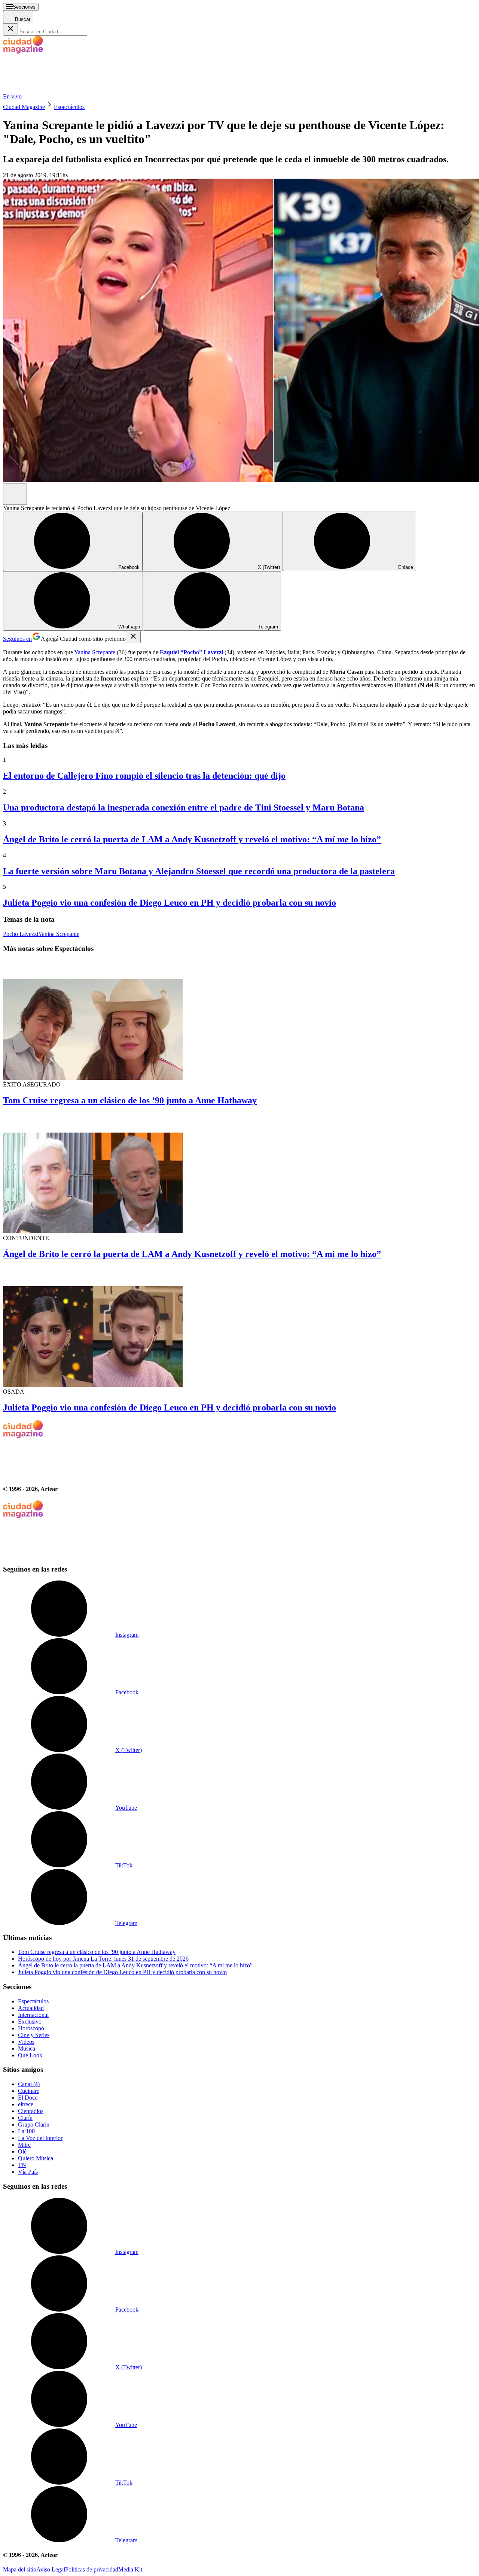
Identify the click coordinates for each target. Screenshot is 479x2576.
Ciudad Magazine (24, 107)
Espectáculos (69, 107)
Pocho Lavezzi (21, 934)
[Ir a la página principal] (59, 90)
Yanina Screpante (95, 652)
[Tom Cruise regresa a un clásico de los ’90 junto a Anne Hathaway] (239, 1020)
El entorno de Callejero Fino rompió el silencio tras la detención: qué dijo (144, 776)
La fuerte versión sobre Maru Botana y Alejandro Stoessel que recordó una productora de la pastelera (199, 871)
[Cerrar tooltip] (133, 637)
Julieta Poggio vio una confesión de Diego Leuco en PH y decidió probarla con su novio (170, 903)
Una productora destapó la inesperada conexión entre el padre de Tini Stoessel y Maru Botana (184, 807)
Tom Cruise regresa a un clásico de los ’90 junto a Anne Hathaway (130, 1100)
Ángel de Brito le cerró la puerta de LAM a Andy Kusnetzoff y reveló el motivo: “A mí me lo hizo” (192, 839)
